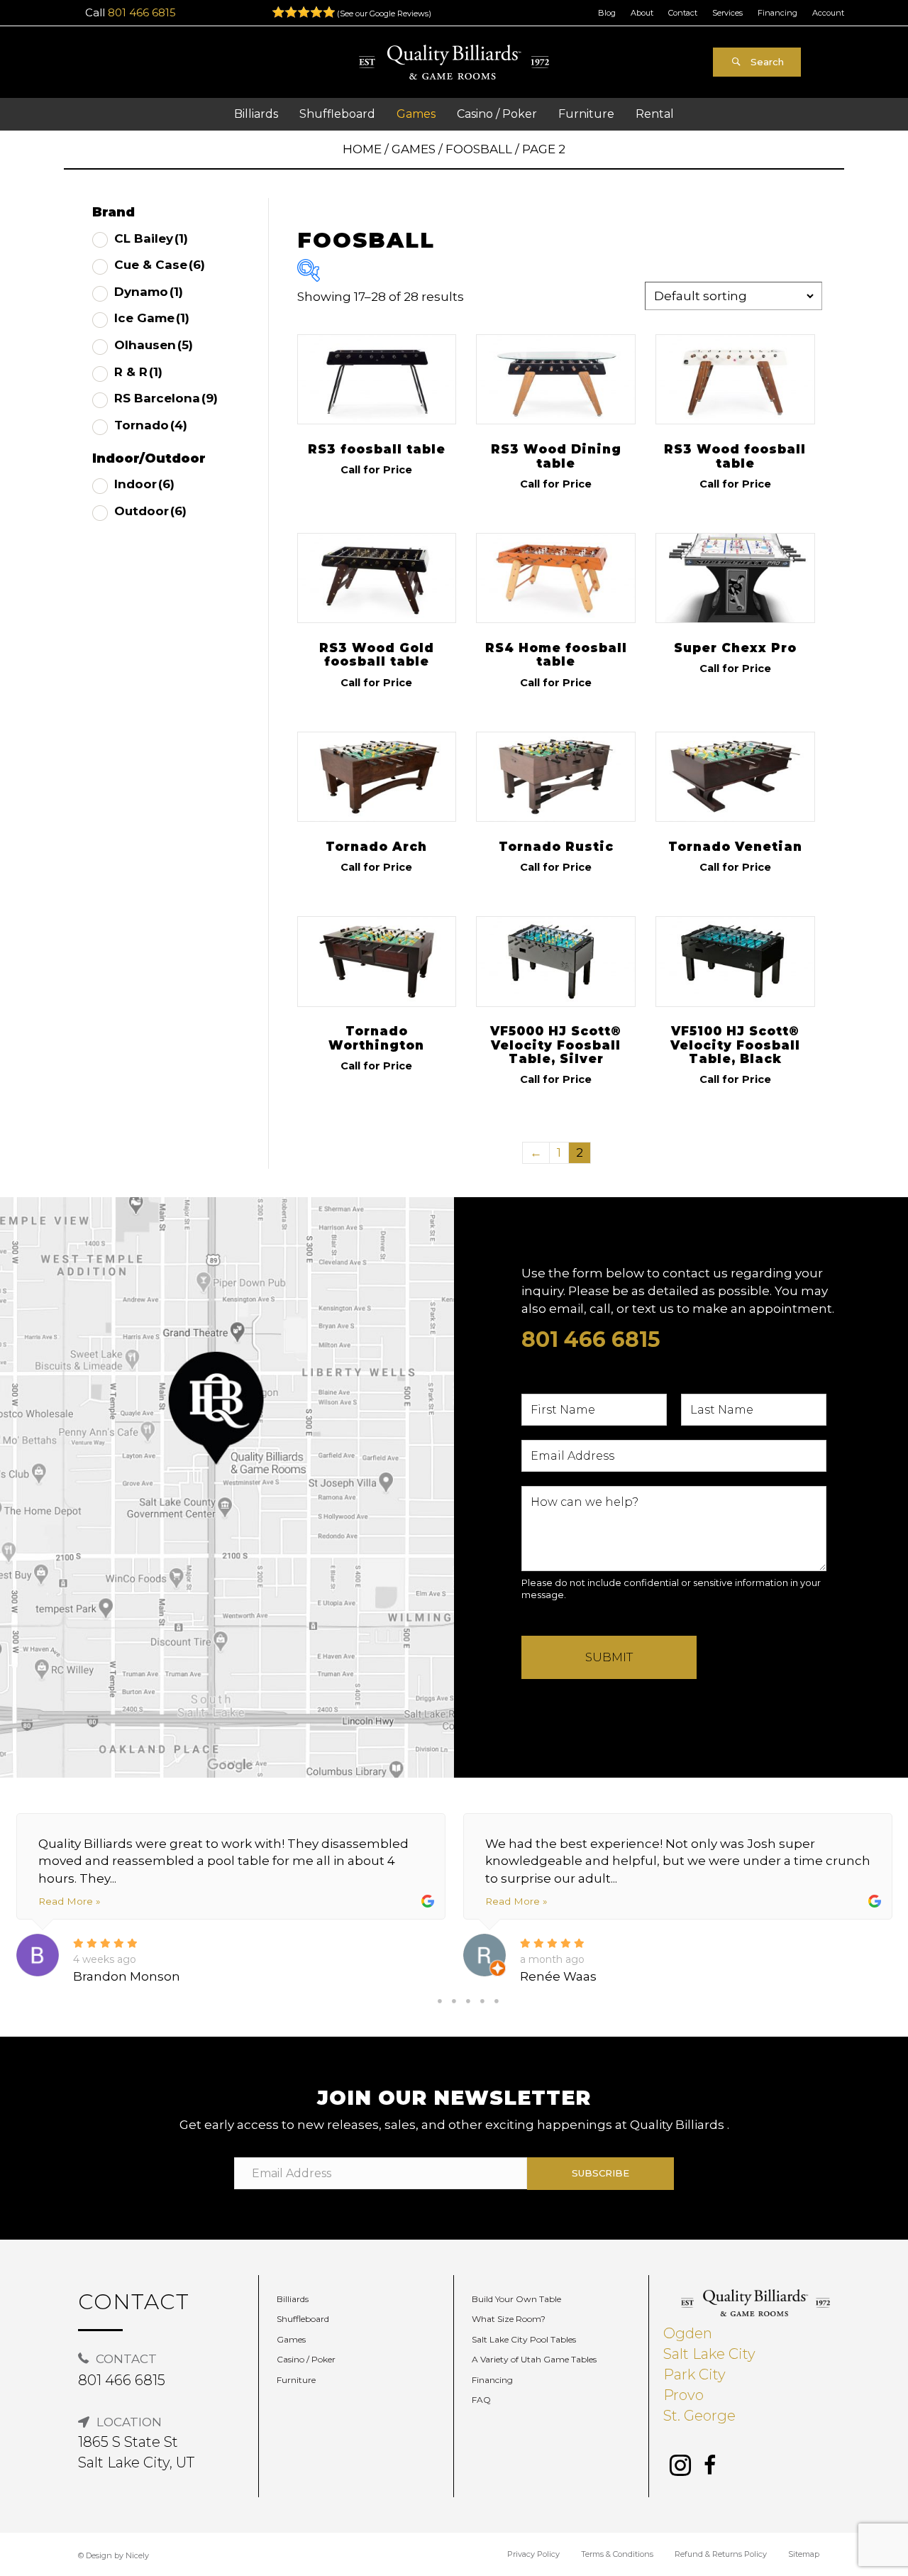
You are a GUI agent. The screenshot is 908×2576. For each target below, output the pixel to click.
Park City (694, 2374)
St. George (699, 2416)
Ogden (688, 2333)
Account (828, 13)
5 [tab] (497, 2001)
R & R (138, 372)
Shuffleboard (303, 2319)
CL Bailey (151, 238)
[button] (757, 62)
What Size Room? (509, 2319)
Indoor (144, 484)
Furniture (296, 2380)
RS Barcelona (166, 398)
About (642, 13)
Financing (777, 13)
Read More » (69, 1901)
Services (727, 13)
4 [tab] (482, 2001)
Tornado (151, 425)
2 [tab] (454, 2001)
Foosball (479, 149)
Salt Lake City (709, 2354)
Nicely (137, 2555)
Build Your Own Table (516, 2299)
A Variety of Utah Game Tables (534, 2359)
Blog (607, 13)
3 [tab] (468, 2001)
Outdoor (150, 511)
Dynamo (149, 292)
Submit (609, 1657)
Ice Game (152, 318)
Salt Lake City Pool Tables (524, 2339)
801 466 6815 (142, 12)
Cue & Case (160, 265)
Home (362, 149)
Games (414, 149)
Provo (683, 2395)
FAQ (481, 2400)
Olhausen (154, 345)
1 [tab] (440, 2001)
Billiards (293, 2299)
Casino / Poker (306, 2359)
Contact (683, 13)
